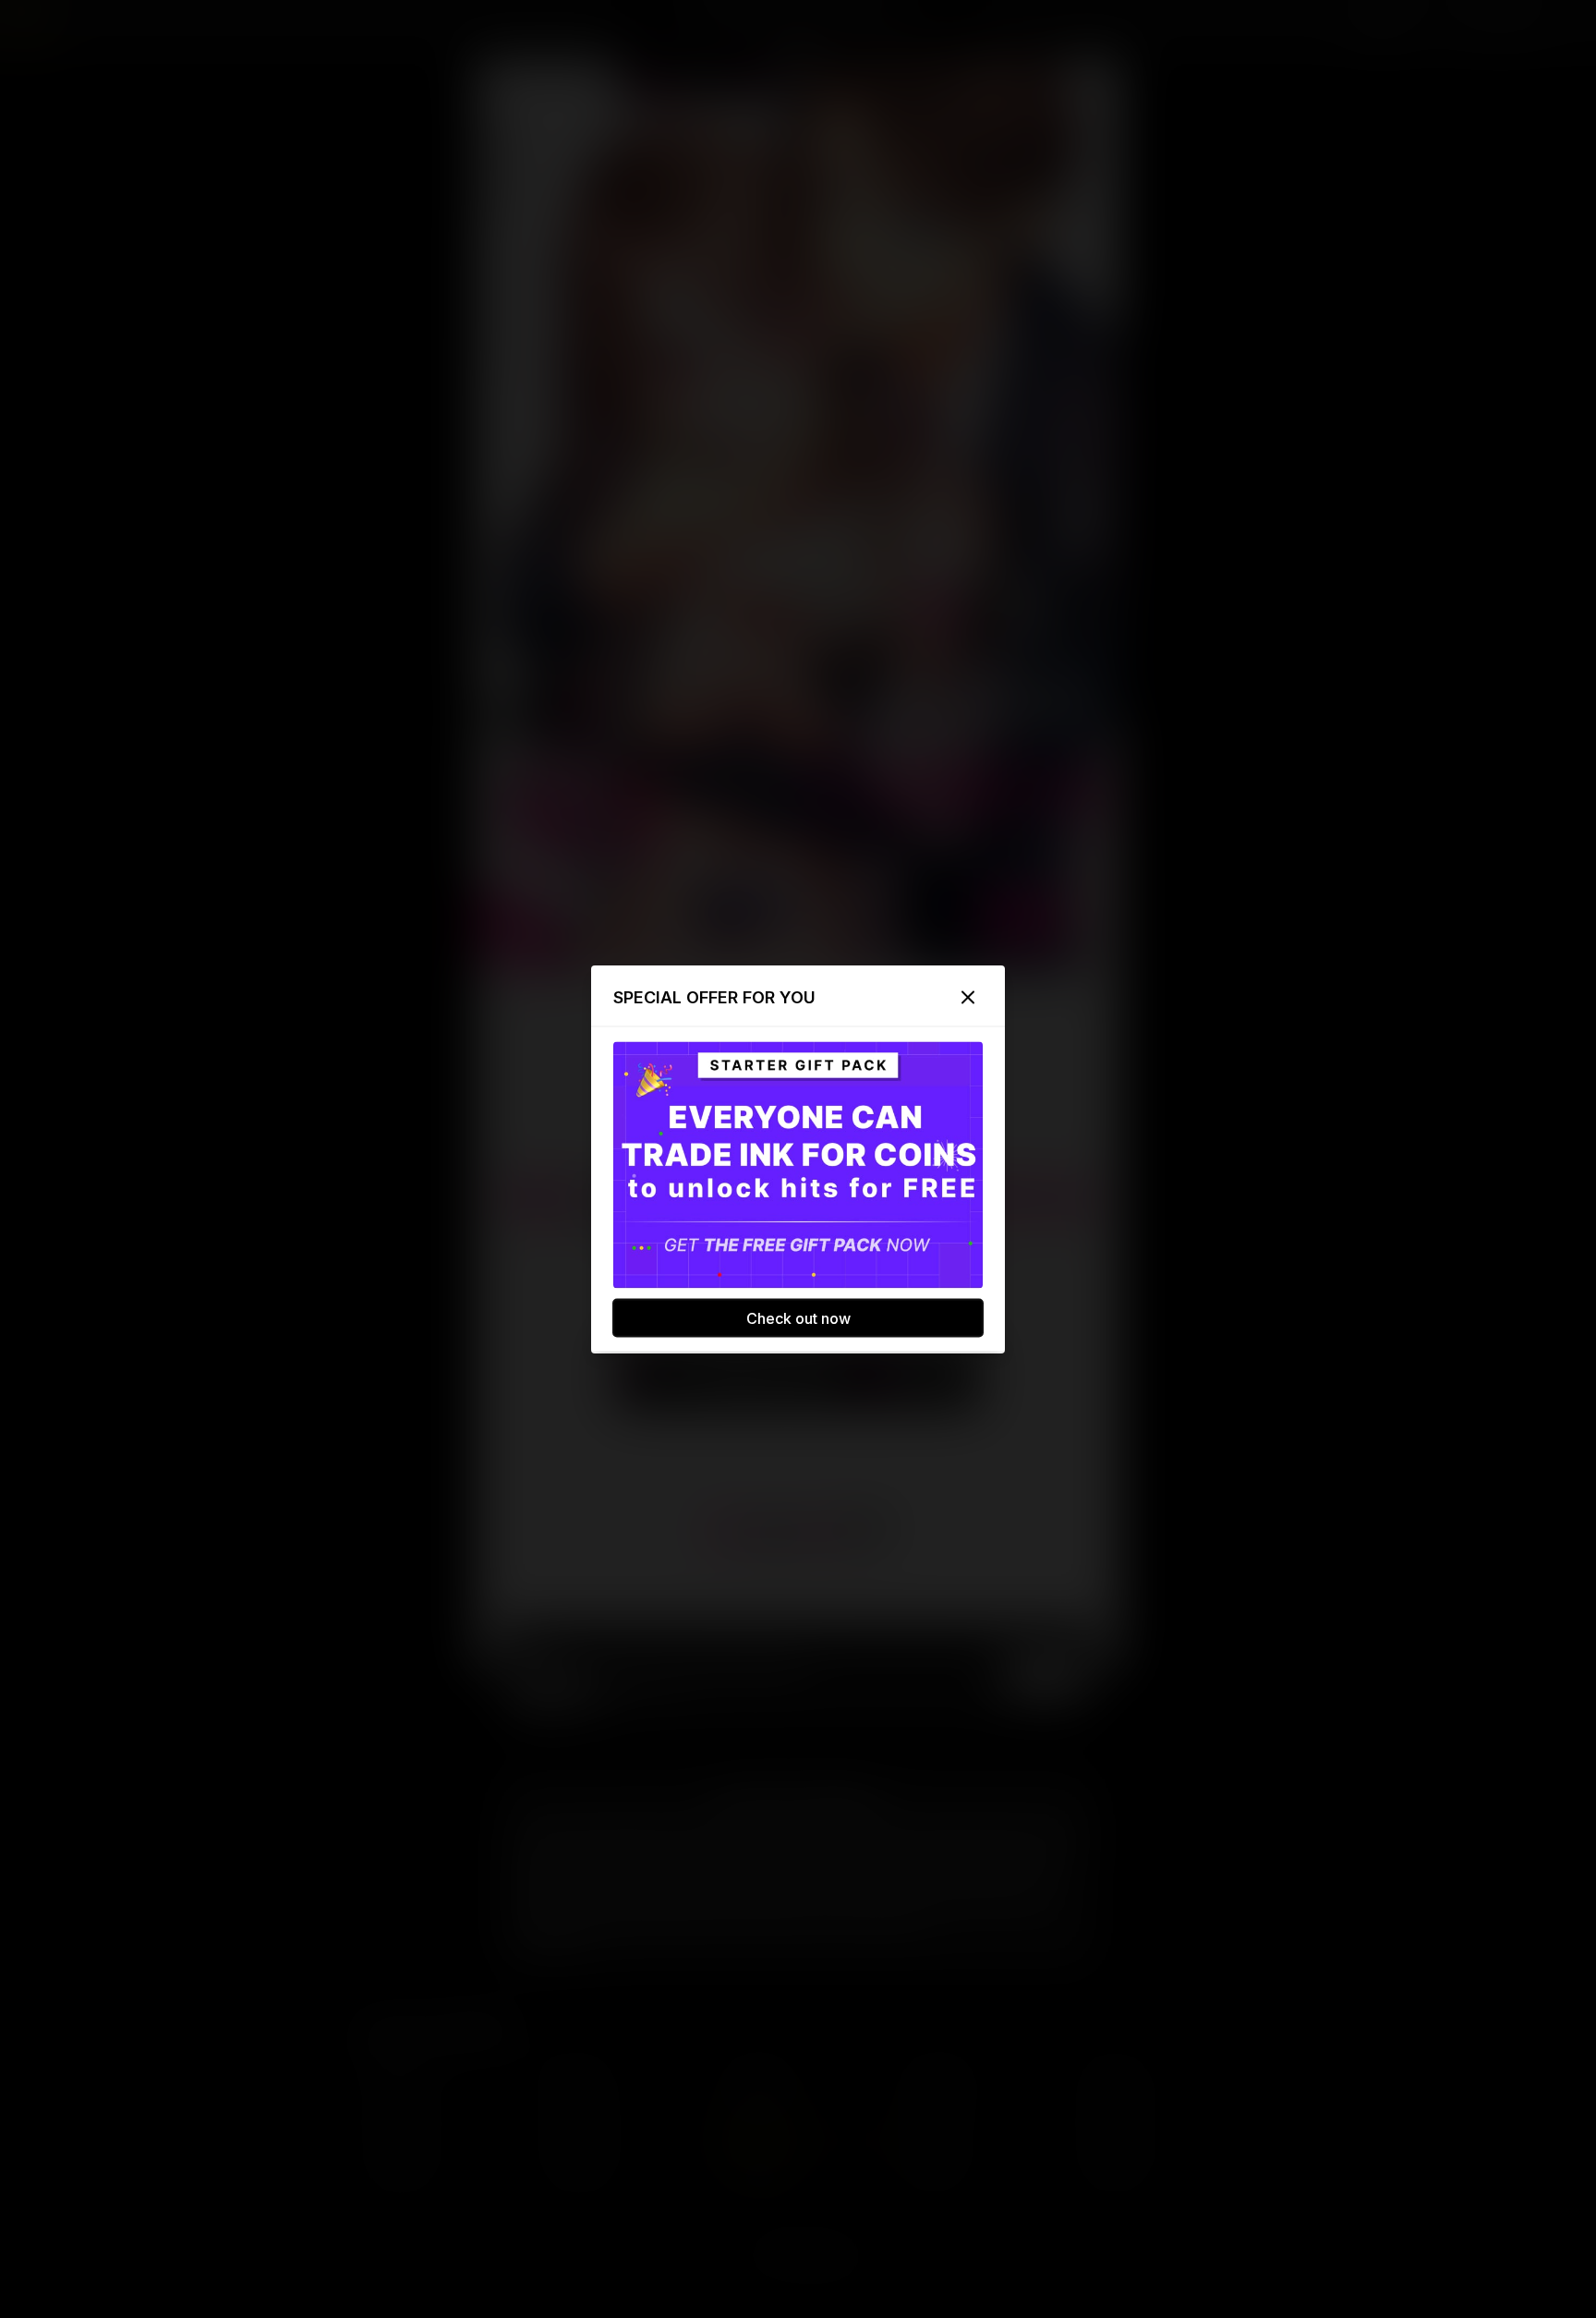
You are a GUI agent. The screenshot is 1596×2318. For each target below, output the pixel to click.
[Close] (968, 997)
